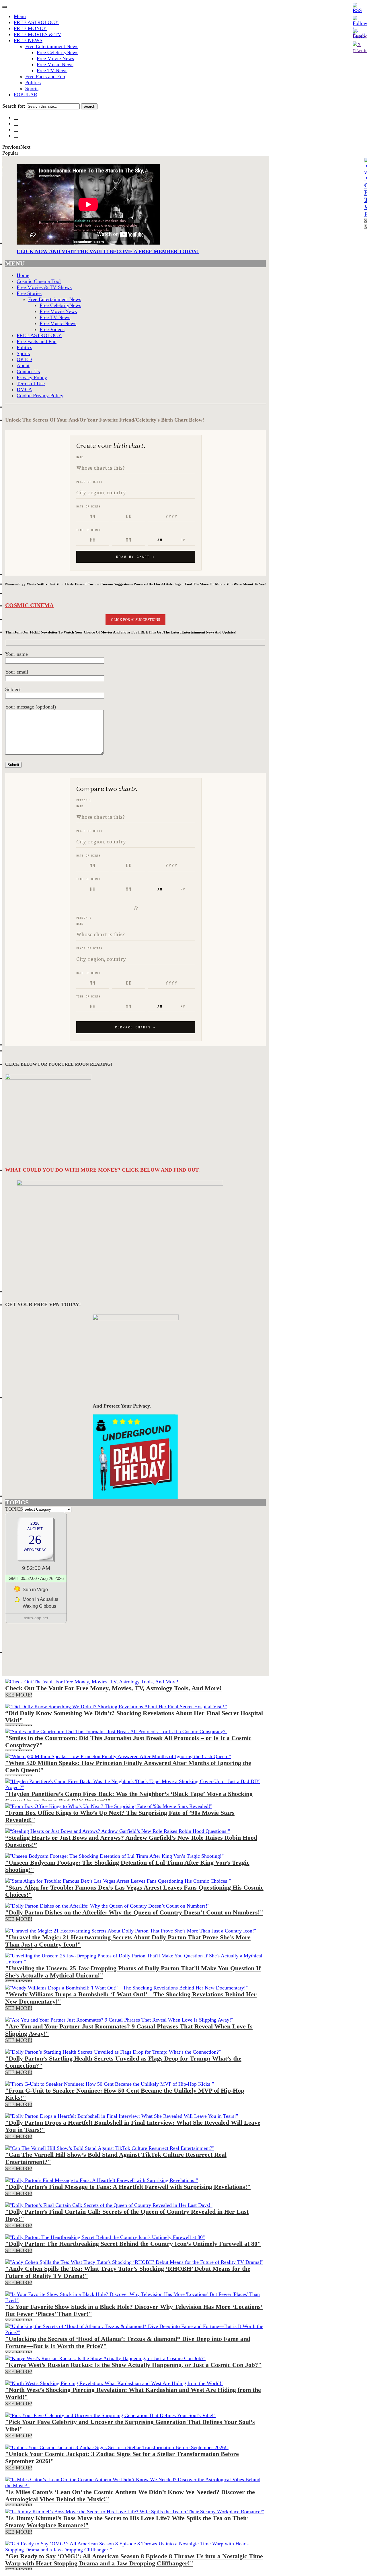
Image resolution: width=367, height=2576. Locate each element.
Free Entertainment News (52, 46)
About (23, 365)
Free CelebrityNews (57, 52)
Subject (13, 689)
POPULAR (26, 95)
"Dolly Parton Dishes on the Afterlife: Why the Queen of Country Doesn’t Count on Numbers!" (134, 1912)
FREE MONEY (30, 28)
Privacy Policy (32, 377)
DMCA (24, 389)
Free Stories (29, 293)
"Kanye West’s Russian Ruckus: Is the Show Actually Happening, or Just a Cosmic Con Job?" (133, 2365)
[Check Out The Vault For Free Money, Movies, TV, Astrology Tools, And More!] (92, 1682)
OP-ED (24, 359)
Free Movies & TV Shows (44, 287)
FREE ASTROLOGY (36, 22)
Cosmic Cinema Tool (39, 281)
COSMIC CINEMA (29, 605)
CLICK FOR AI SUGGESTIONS (135, 620)
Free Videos (52, 329)
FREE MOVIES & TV (38, 34)
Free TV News (52, 70)
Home (23, 275)
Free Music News (55, 64)
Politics (33, 82)
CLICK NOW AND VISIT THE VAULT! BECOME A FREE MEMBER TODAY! (108, 251)
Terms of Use (31, 383)
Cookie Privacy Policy (40, 395)
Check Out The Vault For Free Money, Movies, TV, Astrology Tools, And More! (113, 1688)
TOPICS (14, 1509)
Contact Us (28, 371)
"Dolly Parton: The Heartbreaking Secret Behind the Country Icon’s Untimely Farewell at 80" (133, 2244)
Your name (16, 654)
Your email (17, 672)
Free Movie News (55, 58)
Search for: (14, 106)
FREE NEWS (28, 40)
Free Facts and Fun (45, 76)
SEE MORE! (19, 1695)
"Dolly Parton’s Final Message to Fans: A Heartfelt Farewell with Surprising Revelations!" (128, 2187)
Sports (32, 88)
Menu (20, 16)
